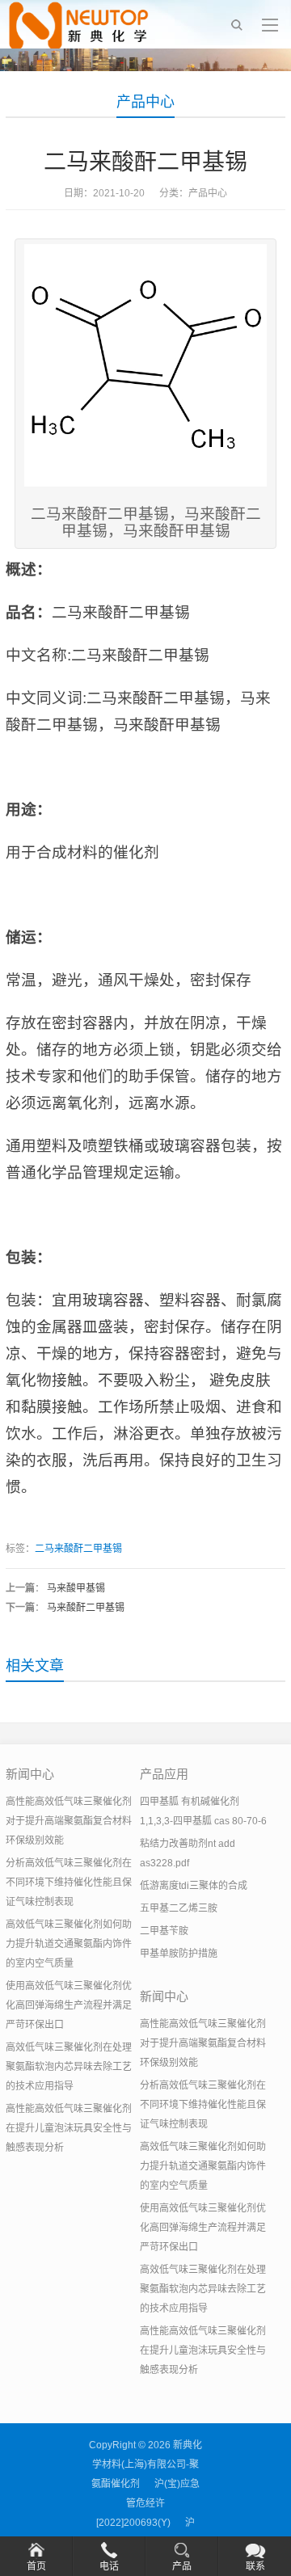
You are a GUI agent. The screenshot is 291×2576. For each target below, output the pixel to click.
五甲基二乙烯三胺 (179, 1908)
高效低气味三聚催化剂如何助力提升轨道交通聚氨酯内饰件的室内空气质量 (69, 1944)
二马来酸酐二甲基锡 (78, 1549)
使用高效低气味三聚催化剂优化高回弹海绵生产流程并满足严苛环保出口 (69, 2005)
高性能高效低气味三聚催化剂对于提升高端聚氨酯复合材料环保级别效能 (69, 1821)
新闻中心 (30, 1774)
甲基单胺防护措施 (179, 1954)
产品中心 (145, 102)
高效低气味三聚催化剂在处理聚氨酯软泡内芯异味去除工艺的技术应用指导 (69, 2067)
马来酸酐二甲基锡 (86, 1608)
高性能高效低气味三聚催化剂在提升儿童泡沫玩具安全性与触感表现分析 (69, 2128)
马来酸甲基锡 (76, 1588)
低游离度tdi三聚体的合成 (194, 1886)
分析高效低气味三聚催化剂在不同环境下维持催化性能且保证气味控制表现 (69, 1882)
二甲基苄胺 (164, 1931)
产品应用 (164, 1774)
